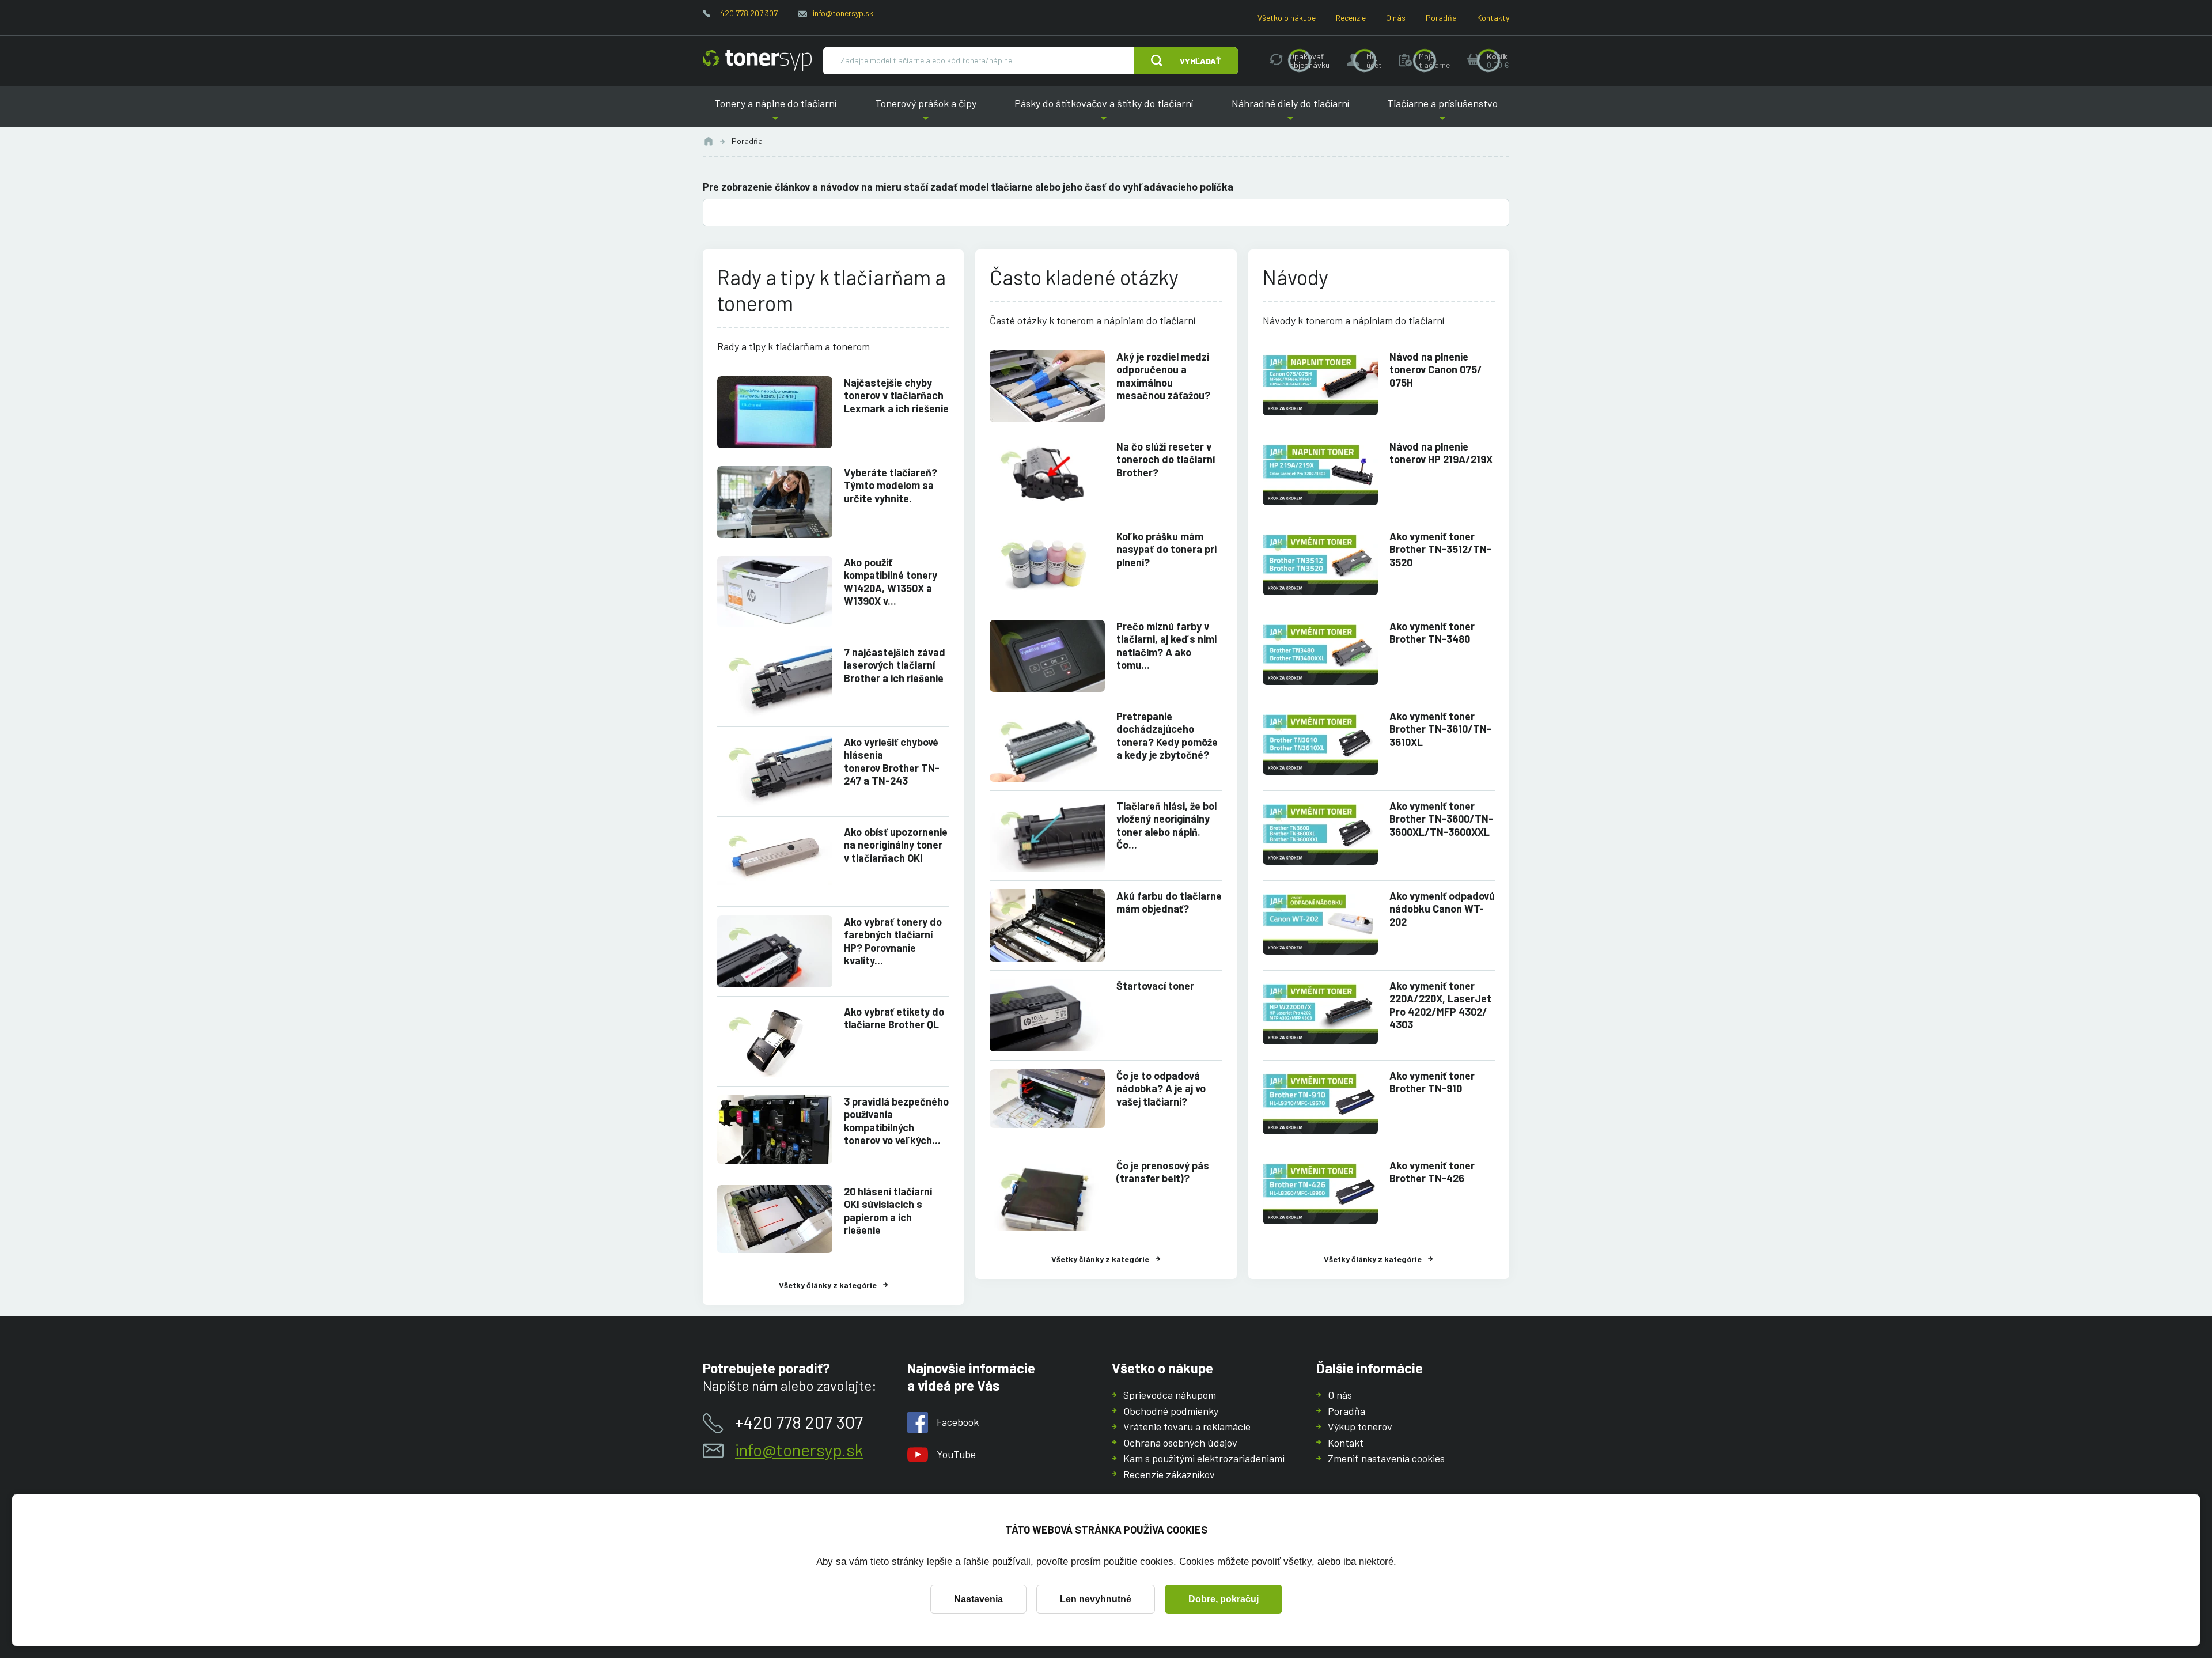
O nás (1396, 18)
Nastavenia (978, 1599)
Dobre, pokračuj (1224, 1599)
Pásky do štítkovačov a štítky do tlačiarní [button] (1104, 112)
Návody (1296, 277)
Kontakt (1346, 1443)
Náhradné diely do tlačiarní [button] (1290, 112)
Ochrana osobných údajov (1180, 1443)
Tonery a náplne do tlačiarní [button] (775, 112)
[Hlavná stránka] (757, 60)
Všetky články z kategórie (828, 1285)
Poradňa (1441, 18)
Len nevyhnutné (1096, 1599)
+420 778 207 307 (747, 13)
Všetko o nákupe (1287, 18)
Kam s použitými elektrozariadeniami (1204, 1458)
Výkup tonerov (1360, 1426)
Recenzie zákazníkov (1169, 1474)
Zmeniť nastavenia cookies (1386, 1458)
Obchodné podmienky (1171, 1411)
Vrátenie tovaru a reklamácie (1187, 1426)
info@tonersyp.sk (843, 13)
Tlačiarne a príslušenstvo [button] (1442, 112)
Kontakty (1493, 18)
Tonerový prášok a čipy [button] (926, 112)
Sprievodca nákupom (1170, 1395)
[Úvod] (709, 141)
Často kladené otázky (1084, 277)
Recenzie (1351, 18)
